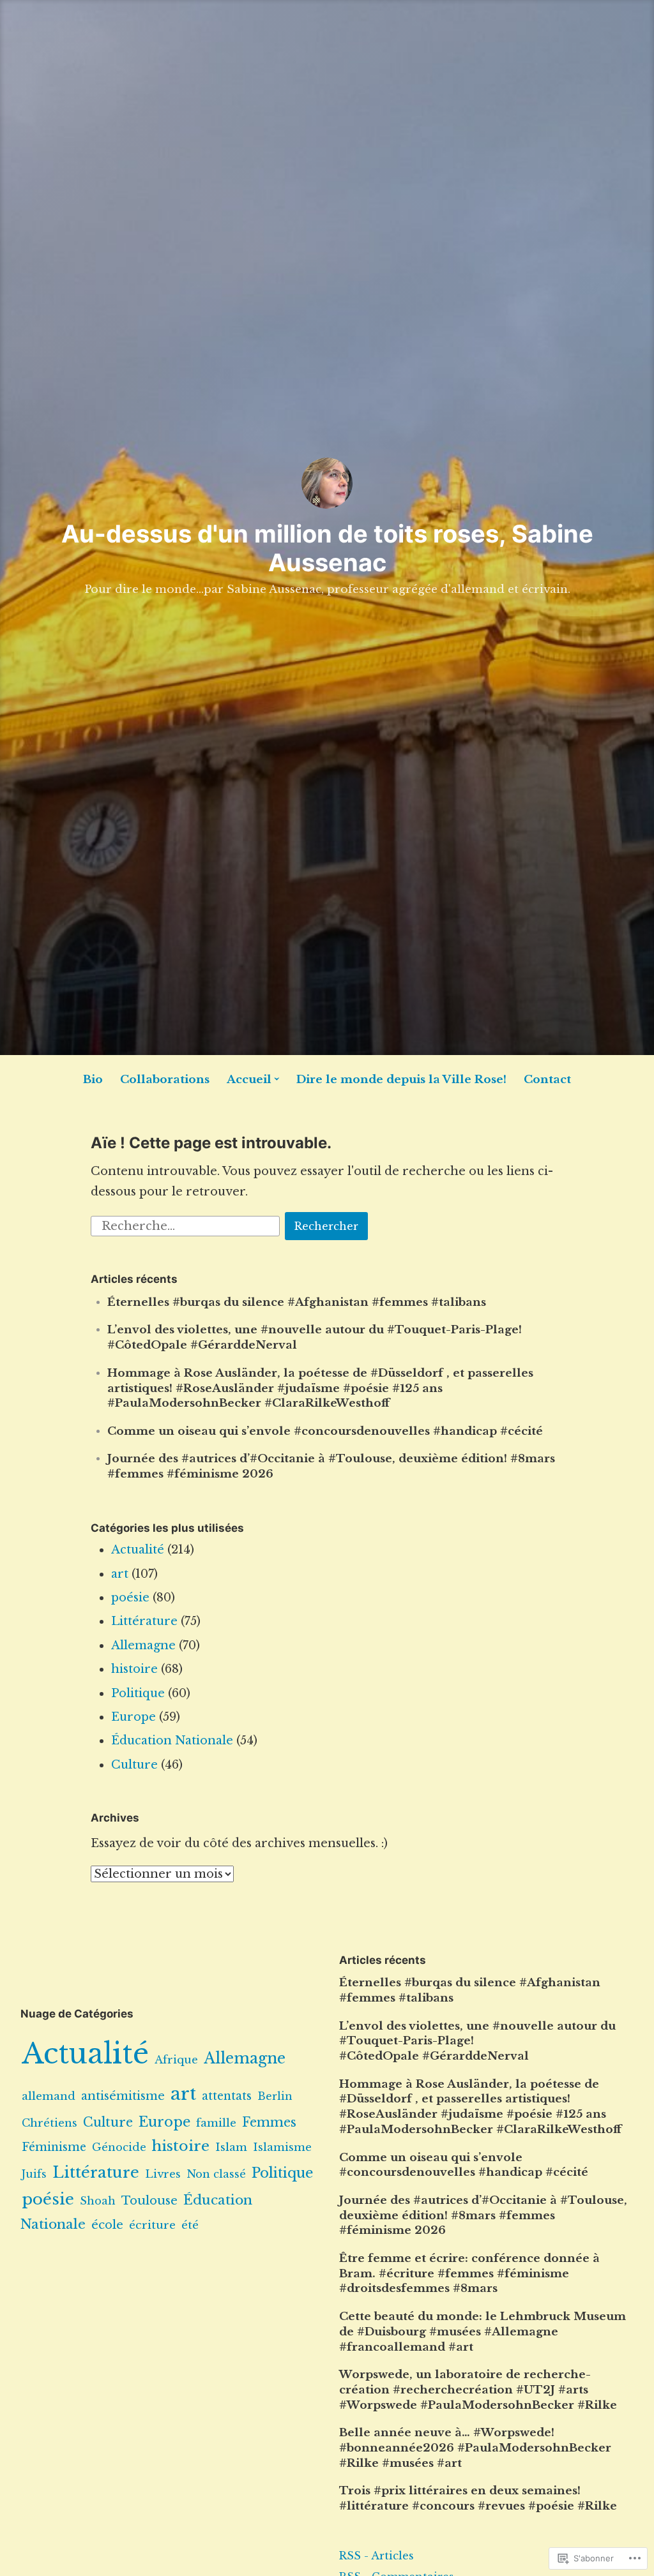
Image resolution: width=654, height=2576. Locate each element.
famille (216, 2123)
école (107, 2225)
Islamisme (282, 2147)
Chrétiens (49, 2123)
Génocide (119, 2147)
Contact (547, 1080)
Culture (134, 1765)
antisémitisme (123, 2096)
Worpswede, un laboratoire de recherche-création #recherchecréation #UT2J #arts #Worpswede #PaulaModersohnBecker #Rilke (478, 2390)
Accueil (249, 1080)
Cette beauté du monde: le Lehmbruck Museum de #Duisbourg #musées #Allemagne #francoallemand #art (483, 2332)
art (120, 1574)
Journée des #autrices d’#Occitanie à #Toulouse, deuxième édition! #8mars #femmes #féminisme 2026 (483, 2216)
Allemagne (143, 1645)
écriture (152, 2225)
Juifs (34, 2174)
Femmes (269, 2122)
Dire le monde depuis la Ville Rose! (401, 1080)
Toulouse (149, 2200)
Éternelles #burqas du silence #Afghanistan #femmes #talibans (297, 1302)
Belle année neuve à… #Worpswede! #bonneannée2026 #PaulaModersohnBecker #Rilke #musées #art (475, 2448)
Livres (163, 2174)
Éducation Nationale (172, 1741)
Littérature (144, 1621)
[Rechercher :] (187, 1225)
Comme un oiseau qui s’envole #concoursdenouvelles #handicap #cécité (325, 1431)
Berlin (275, 2096)
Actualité (138, 1550)
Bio (93, 1080)
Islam (231, 2147)
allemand (49, 2096)
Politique (138, 1693)
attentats (227, 2096)
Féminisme (54, 2147)
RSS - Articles (376, 2556)
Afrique (176, 2060)
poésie (130, 1598)
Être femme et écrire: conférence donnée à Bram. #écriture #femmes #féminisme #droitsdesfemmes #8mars (469, 2274)
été (190, 2225)
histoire (134, 1669)
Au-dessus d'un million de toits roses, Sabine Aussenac (327, 548)
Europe (133, 1717)
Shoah (98, 2201)
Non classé (216, 2174)
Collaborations (165, 1080)
